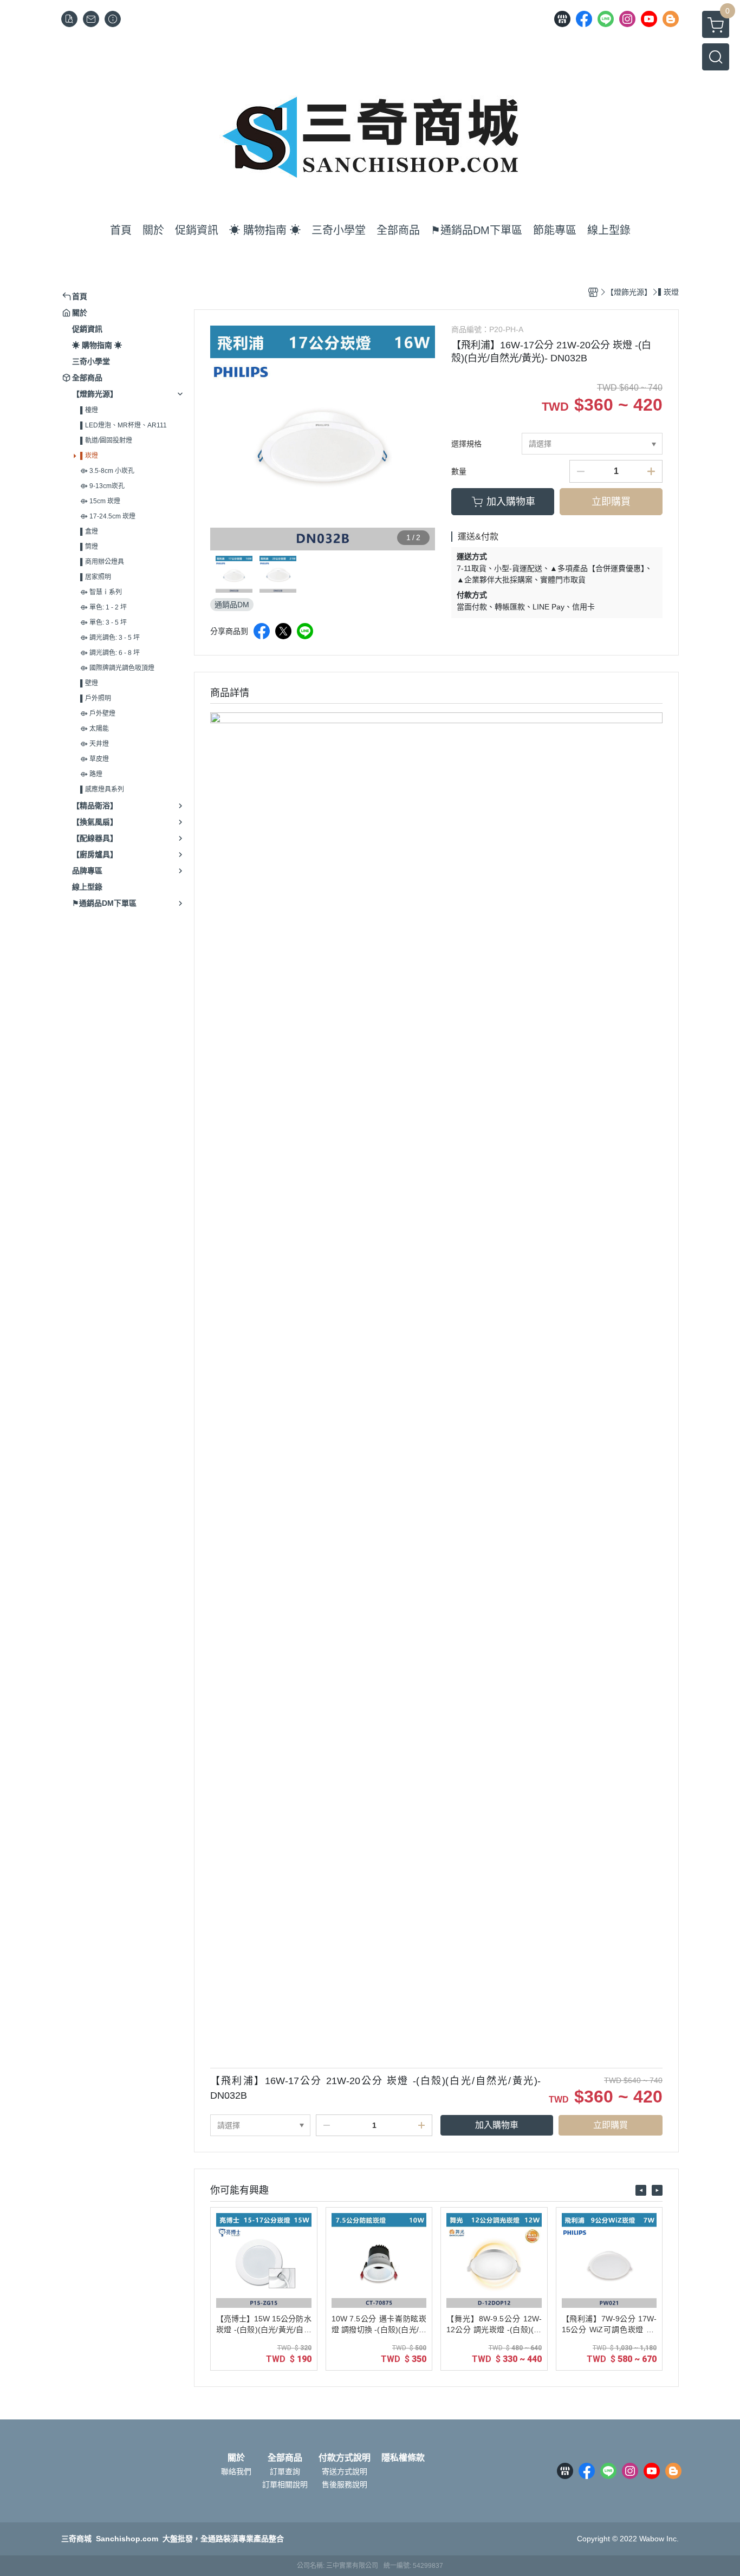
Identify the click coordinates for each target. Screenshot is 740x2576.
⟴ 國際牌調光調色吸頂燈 (117, 668)
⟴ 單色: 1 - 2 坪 (103, 607)
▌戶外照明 (96, 698)
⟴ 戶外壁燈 (98, 713)
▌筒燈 (89, 547)
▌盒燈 (89, 531)
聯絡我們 (236, 2471)
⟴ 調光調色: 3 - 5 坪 (110, 638)
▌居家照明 (96, 577)
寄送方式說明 (345, 2471)
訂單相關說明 (285, 2484)
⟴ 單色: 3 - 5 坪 (103, 622)
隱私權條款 (403, 2458)
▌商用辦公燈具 (102, 562)
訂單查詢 (285, 2471)
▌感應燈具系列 (102, 789)
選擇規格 (466, 444)
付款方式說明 (345, 2458)
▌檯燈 (89, 410)
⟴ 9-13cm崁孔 (102, 486)
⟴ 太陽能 (95, 729)
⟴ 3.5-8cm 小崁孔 (107, 471)
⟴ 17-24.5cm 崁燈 (108, 516)
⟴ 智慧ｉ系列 (101, 592)
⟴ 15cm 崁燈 (100, 501)
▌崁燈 (89, 456)
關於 (236, 2458)
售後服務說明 (345, 2484)
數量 (459, 471)
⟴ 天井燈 (95, 744)
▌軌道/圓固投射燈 (106, 440)
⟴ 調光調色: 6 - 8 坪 (110, 653)
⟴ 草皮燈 (95, 759)
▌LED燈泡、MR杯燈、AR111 (124, 425)
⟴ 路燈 (91, 774)
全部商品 (285, 2458)
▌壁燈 (89, 683)
